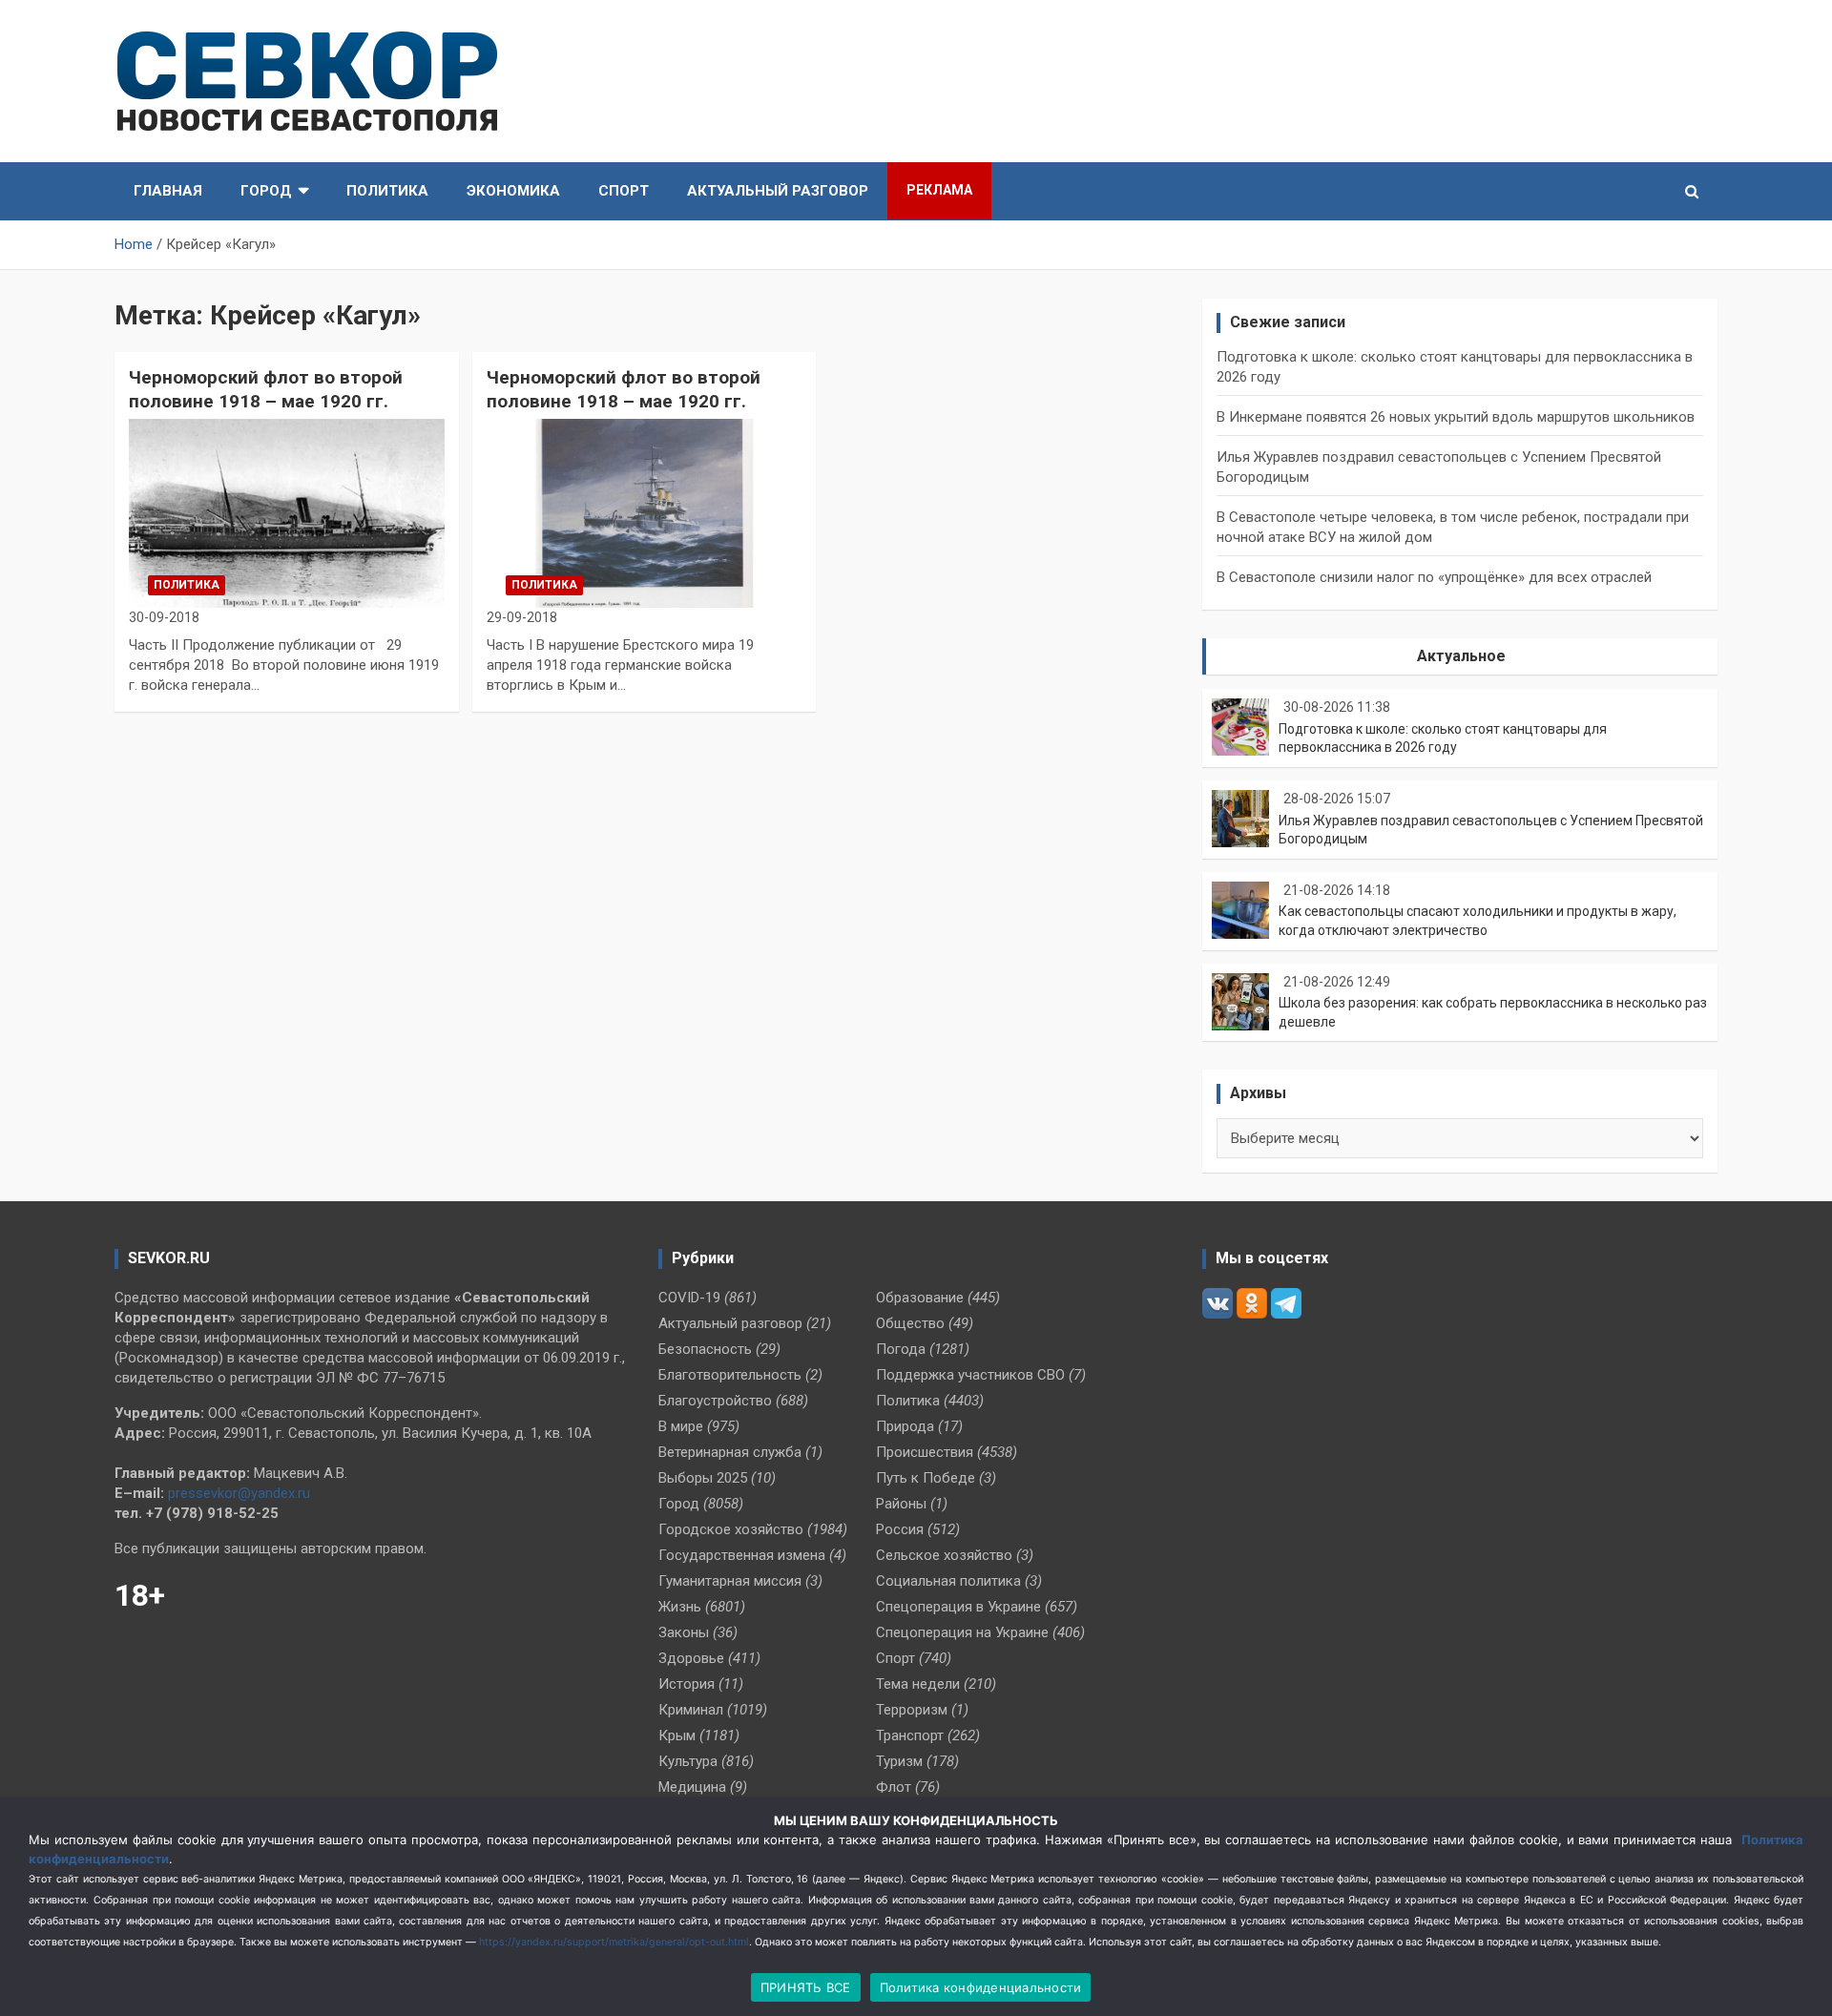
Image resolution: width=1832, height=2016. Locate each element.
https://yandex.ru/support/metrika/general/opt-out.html (614, 1942)
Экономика (513, 191)
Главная (168, 191)
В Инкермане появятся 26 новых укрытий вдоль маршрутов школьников (1456, 417)
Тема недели (918, 1684)
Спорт (624, 191)
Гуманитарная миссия (730, 1581)
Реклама (939, 190)
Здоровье (691, 1658)
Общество (910, 1323)
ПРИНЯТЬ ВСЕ (806, 1987)
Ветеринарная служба (730, 1452)
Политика (387, 191)
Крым (677, 1735)
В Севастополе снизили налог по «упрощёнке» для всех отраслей (1434, 577)
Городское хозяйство (731, 1529)
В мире (681, 1426)
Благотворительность (730, 1375)
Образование (920, 1298)
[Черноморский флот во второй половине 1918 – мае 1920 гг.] (287, 513)
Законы (684, 1632)
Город (266, 191)
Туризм (899, 1761)
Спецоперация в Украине (958, 1607)
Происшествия (925, 1452)
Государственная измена (742, 1555)
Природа (905, 1426)
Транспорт (910, 1735)
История (687, 1684)
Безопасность (705, 1349)
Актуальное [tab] (1461, 656)
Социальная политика (948, 1581)
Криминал (691, 1710)
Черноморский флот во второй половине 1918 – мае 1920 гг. (266, 389)
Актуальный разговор (778, 191)
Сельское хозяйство (944, 1555)
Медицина (692, 1787)
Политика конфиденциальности (981, 1987)
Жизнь (680, 1607)
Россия (900, 1529)
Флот (894, 1787)
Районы (901, 1504)
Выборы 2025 (703, 1478)
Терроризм (912, 1710)
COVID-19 (689, 1298)
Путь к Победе (926, 1478)
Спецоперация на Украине (962, 1632)
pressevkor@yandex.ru (239, 1493)
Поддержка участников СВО (970, 1375)
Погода (901, 1349)
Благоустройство (715, 1401)
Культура (688, 1761)
